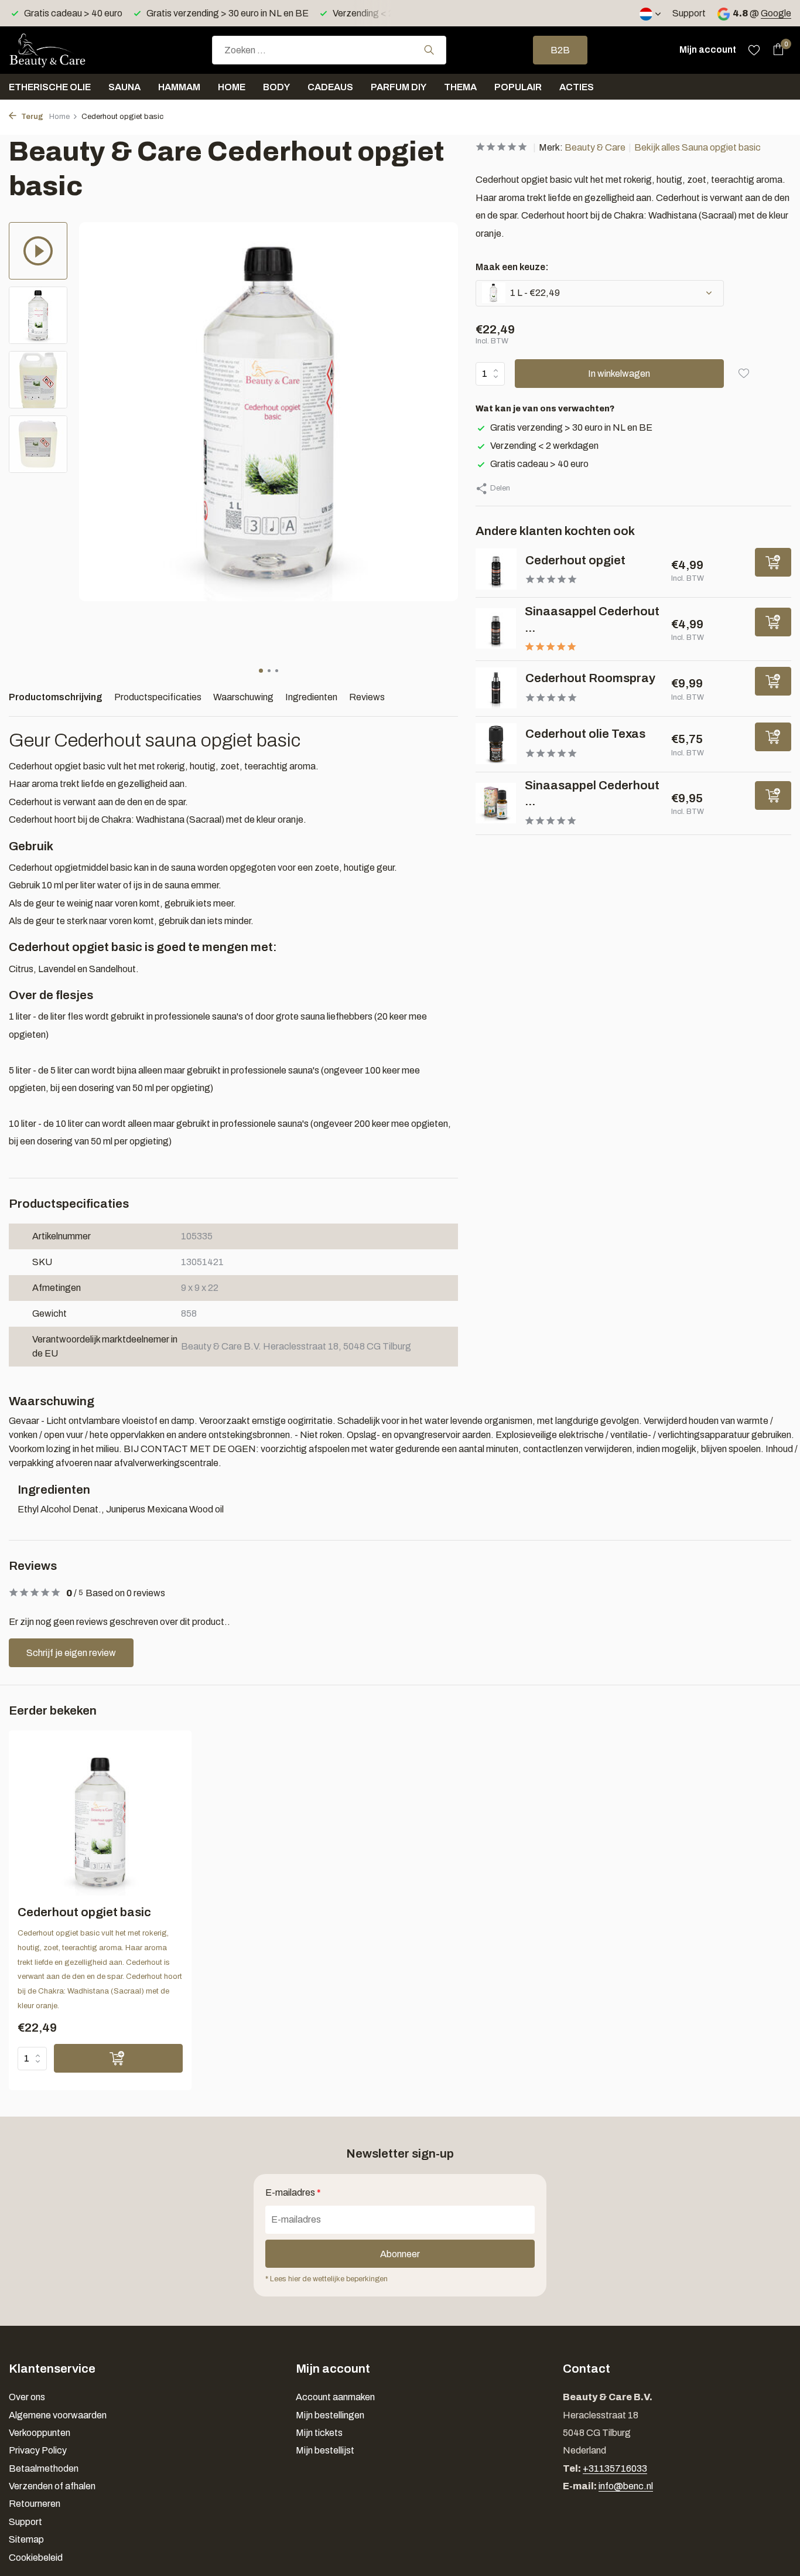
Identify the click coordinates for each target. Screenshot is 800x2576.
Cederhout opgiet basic (84, 1912)
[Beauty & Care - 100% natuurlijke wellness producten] (67, 50)
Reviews (367, 697)
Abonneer (400, 2254)
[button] (261, 671)
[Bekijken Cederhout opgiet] (496, 569)
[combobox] (329, 50)
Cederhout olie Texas (585, 734)
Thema (460, 87)
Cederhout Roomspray (590, 678)
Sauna (124, 87)
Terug (31, 117)
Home (232, 87)
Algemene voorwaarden (58, 2415)
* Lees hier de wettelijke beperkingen (327, 2279)
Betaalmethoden (44, 2468)
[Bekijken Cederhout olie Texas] (496, 744)
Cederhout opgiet (575, 560)
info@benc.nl (626, 2486)
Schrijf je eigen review (71, 1653)
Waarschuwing (243, 697)
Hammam (179, 87)
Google (776, 13)
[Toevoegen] (773, 562)
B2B (560, 50)
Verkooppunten (40, 2433)
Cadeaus (330, 87)
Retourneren (35, 2504)
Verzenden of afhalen (52, 2486)
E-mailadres (293, 2192)
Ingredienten (311, 697)
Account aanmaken (335, 2397)
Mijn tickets (319, 2433)
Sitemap (26, 2539)
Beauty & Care (595, 147)
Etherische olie (50, 87)
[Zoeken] (429, 50)
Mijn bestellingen (330, 2415)
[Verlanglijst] (754, 50)
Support (689, 13)
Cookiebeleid (36, 2558)
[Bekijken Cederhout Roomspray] (496, 688)
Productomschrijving (56, 697)
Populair (518, 87)
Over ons (27, 2397)
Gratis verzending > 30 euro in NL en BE (571, 427)
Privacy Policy (38, 2450)
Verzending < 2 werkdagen (544, 445)
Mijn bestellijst (325, 2450)
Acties (577, 87)
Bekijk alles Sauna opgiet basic (698, 147)
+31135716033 (615, 2468)
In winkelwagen (619, 373)
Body (276, 87)
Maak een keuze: (512, 266)
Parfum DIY (399, 87)
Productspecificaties (158, 697)
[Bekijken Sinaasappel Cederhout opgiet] (496, 628)
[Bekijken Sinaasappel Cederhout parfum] (496, 803)
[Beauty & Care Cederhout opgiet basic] (100, 1822)
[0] (775, 50)
